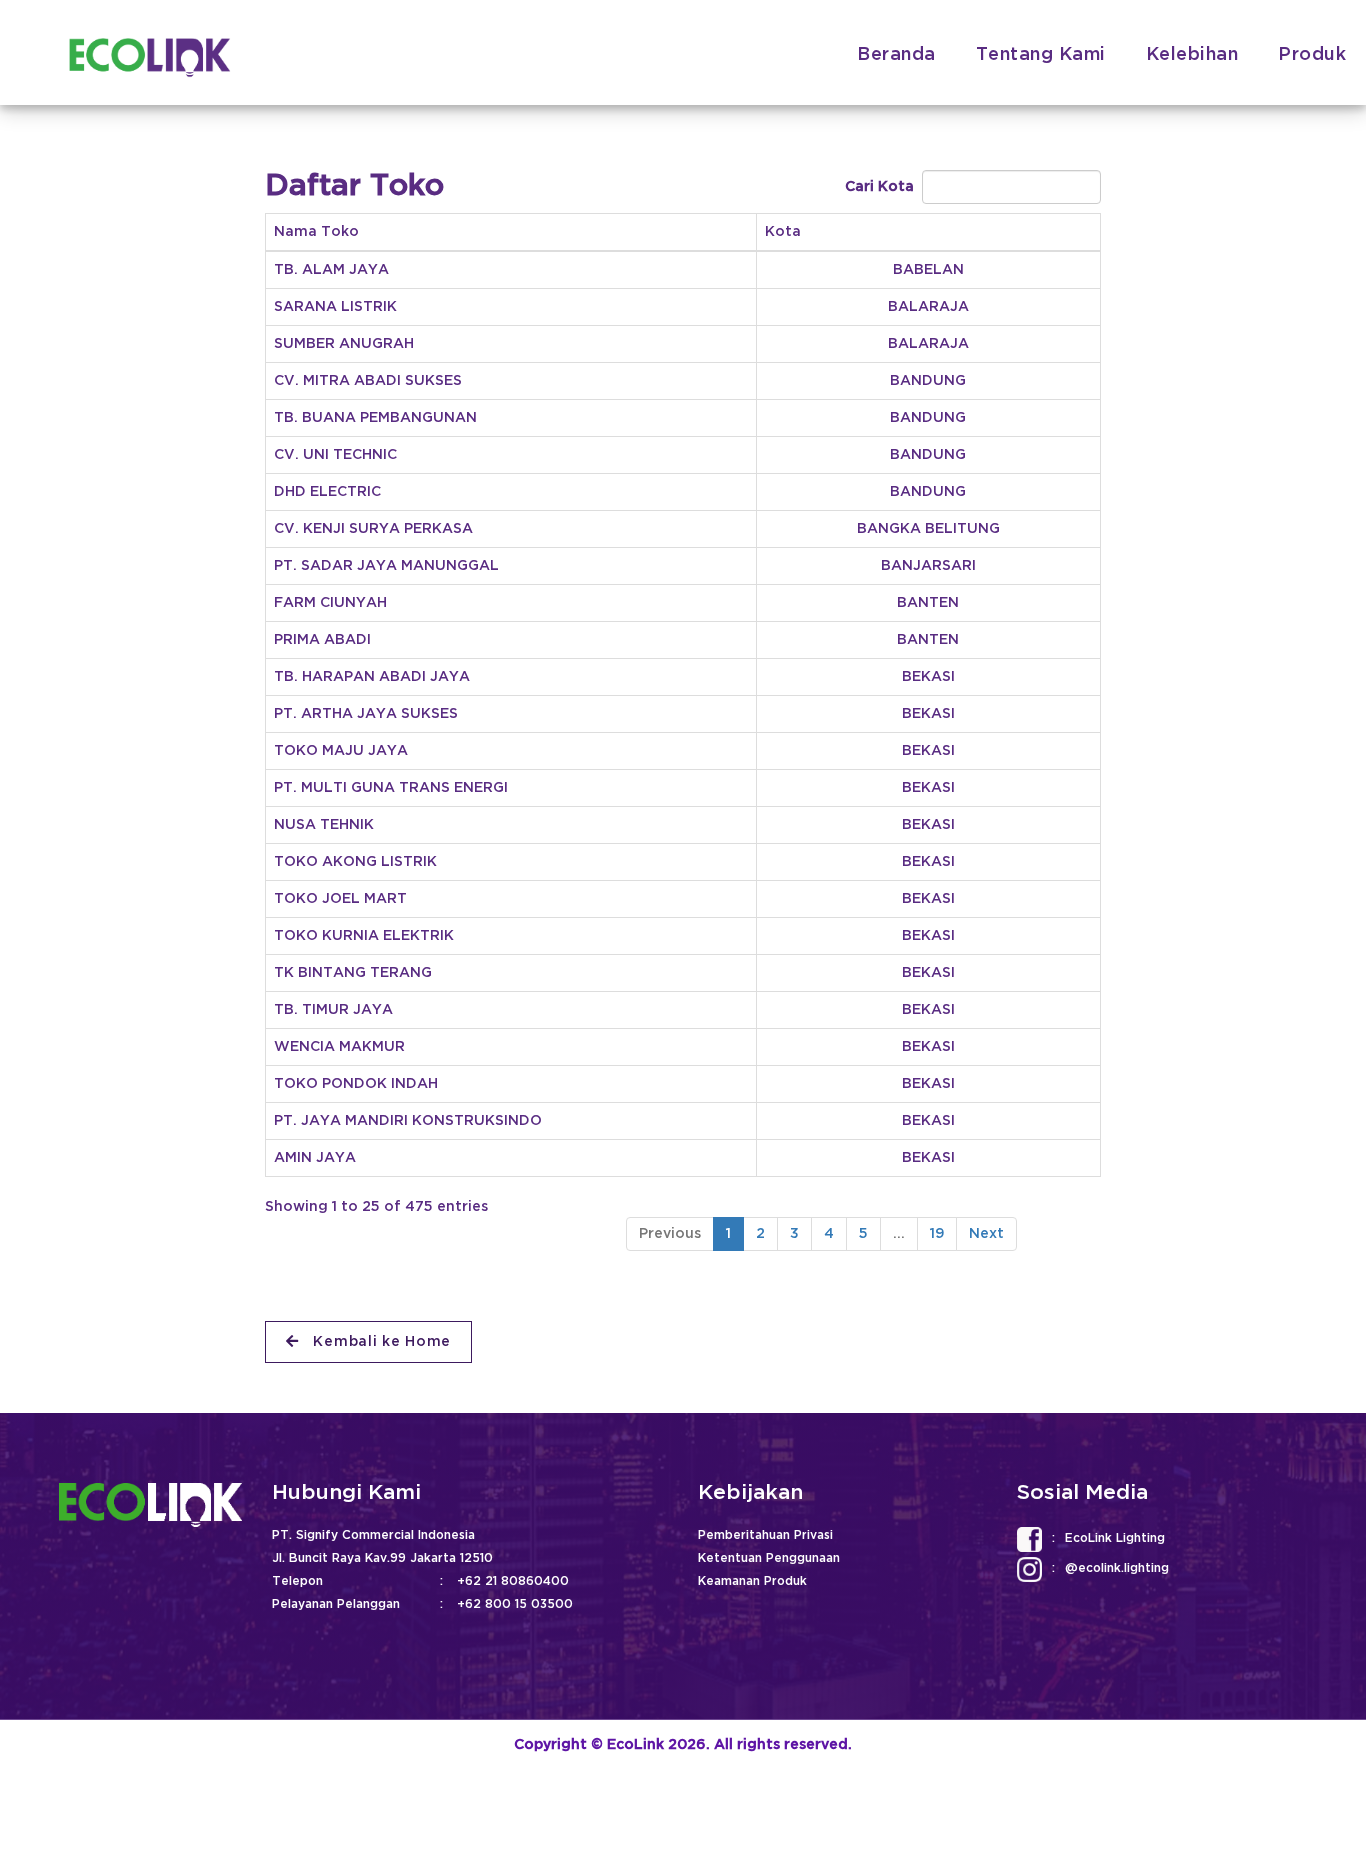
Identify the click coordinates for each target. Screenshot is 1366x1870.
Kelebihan (1192, 55)
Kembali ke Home (380, 1341)
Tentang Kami (1041, 55)
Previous (670, 1233)
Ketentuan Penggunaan (769, 1558)
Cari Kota (883, 186)
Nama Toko (316, 231)
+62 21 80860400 (513, 1581)
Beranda (896, 55)
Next (986, 1233)
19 (937, 1233)
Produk (1312, 55)
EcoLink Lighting (1115, 1538)
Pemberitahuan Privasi (765, 1535)
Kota (783, 231)
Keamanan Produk (752, 1581)
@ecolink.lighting (1117, 1568)
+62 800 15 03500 (515, 1604)
